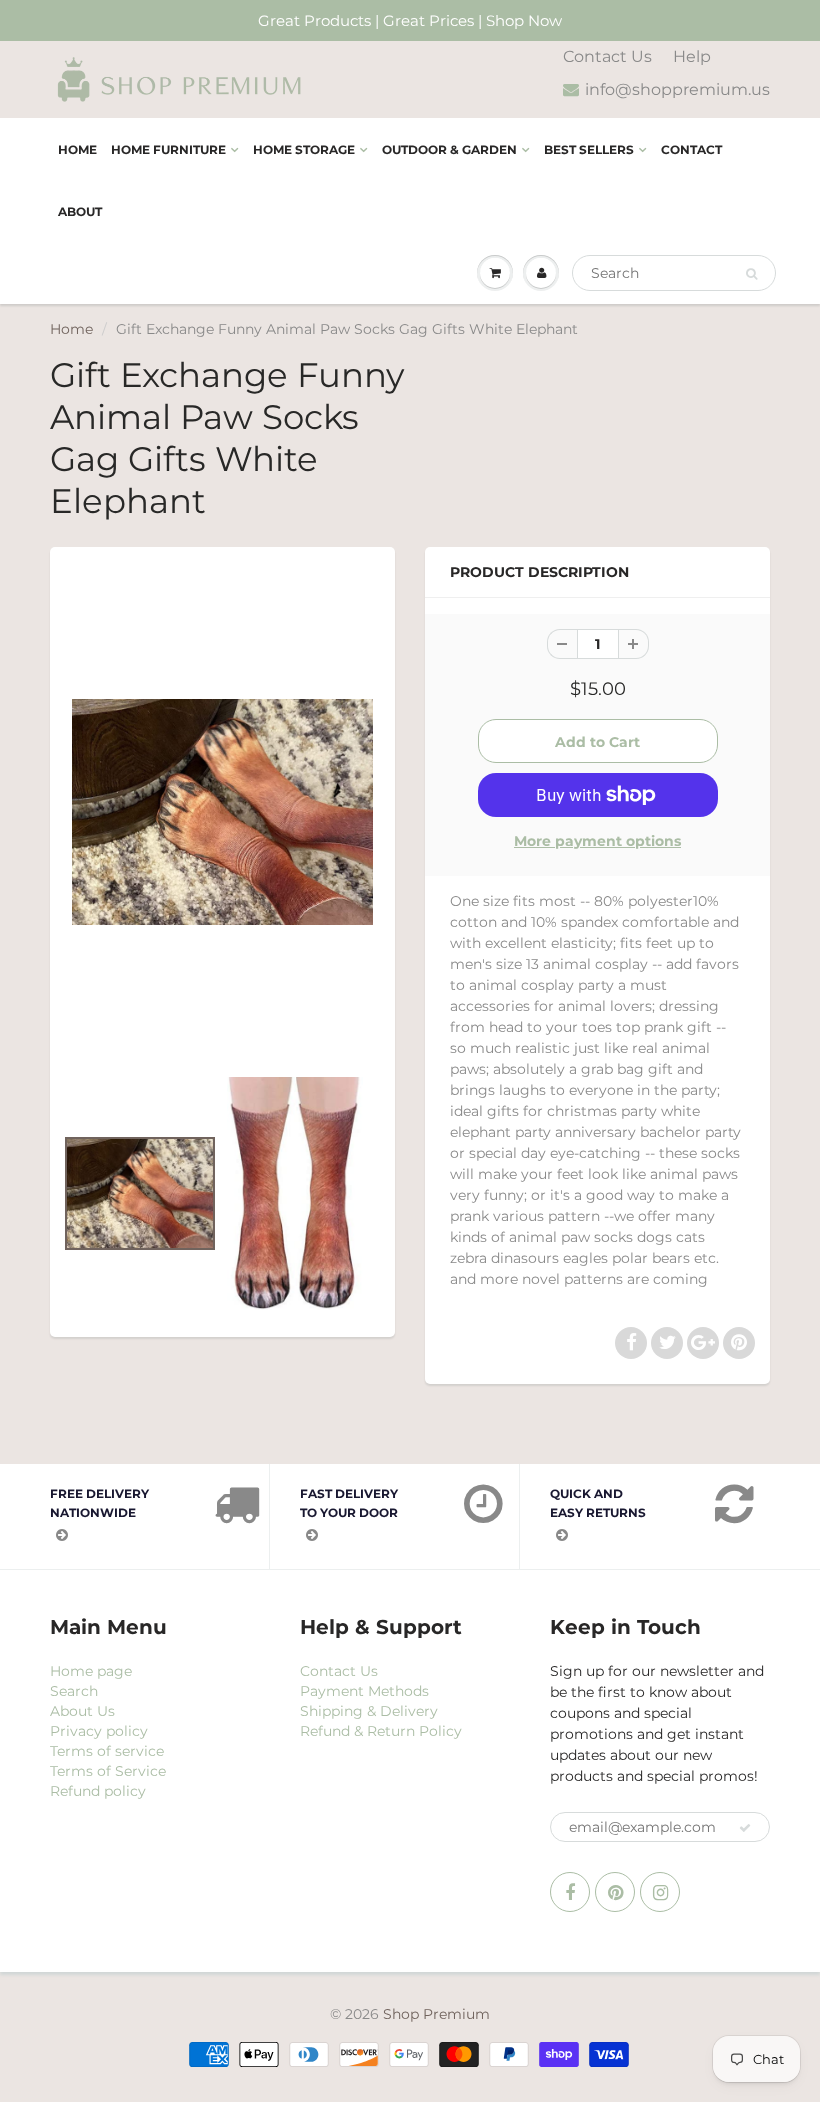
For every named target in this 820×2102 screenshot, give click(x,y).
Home (77, 149)
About (80, 211)
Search (74, 1691)
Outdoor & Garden (449, 149)
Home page (91, 1671)
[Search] (751, 274)
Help (692, 56)
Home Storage (304, 149)
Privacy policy (99, 1731)
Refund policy (98, 1791)
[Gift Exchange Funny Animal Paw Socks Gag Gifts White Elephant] (222, 812)
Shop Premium (436, 2014)
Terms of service (107, 1751)
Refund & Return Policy (381, 1731)
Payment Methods (364, 1691)
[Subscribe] (745, 1828)
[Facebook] (570, 1892)
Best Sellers (589, 149)
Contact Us (607, 56)
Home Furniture (168, 149)
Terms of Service (108, 1771)
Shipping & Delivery (369, 1711)
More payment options (597, 841)
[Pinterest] (615, 1892)
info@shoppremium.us (677, 89)
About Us (82, 1711)
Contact (691, 149)
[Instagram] (660, 1892)
